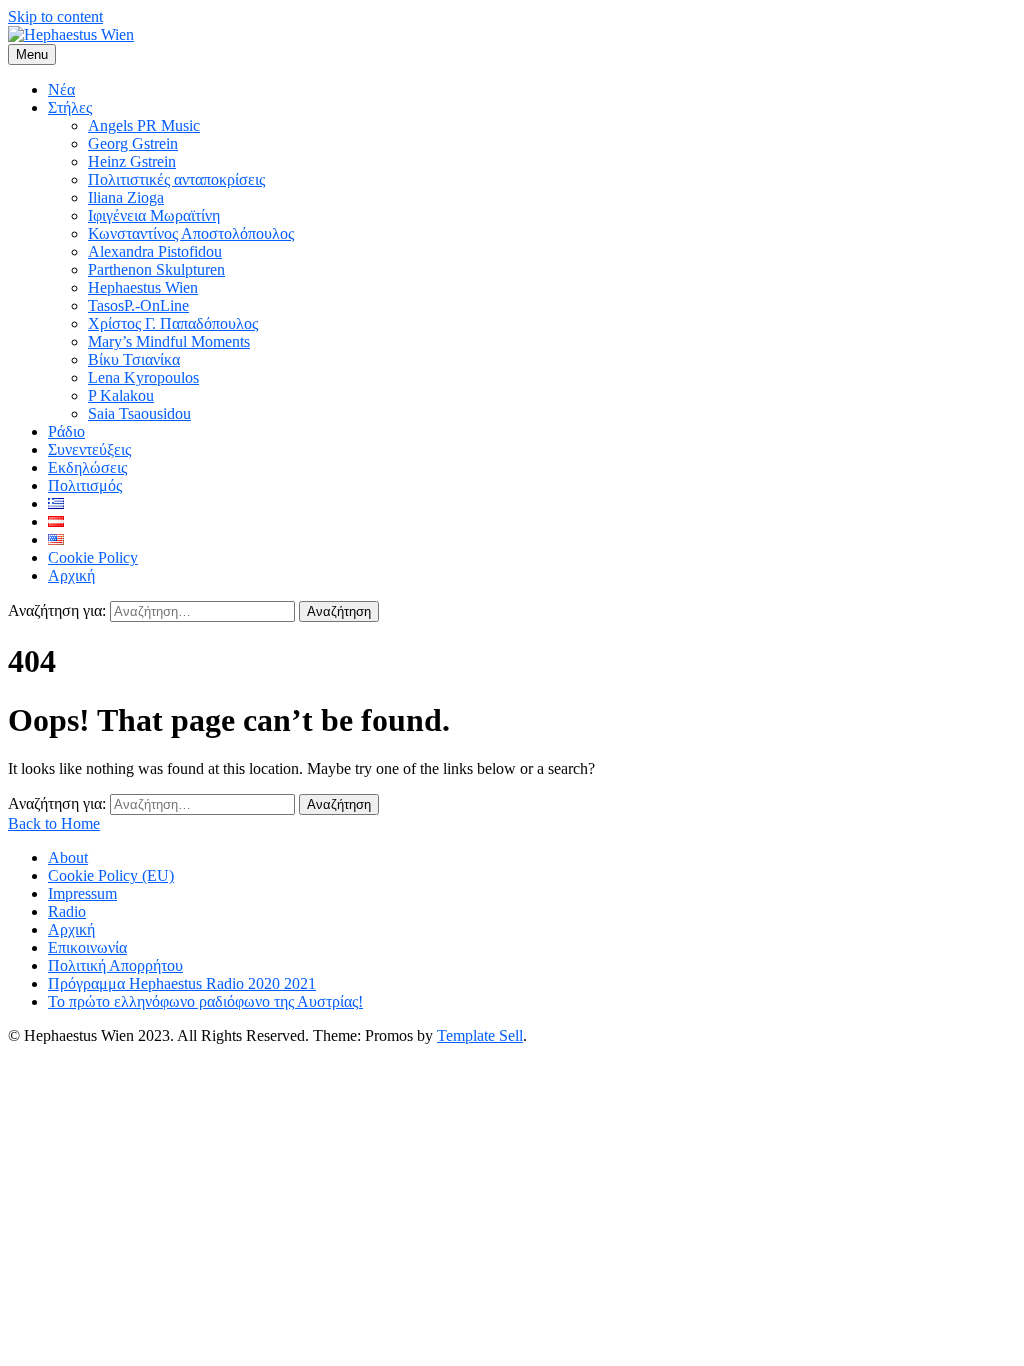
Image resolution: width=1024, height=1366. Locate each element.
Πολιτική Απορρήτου (115, 965)
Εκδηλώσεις (87, 467)
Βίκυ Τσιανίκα (134, 359)
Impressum (82, 893)
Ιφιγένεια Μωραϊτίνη (154, 215)
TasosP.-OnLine (138, 305)
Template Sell (480, 1035)
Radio (67, 911)
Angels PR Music (144, 125)
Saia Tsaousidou (139, 413)
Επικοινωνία (87, 947)
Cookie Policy (93, 557)
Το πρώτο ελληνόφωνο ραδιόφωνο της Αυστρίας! (205, 1001)
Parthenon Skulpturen (156, 269)
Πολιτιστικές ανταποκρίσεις (176, 179)
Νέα (61, 89)
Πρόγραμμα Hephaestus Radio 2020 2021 (182, 983)
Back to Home (54, 823)
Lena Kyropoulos (143, 377)
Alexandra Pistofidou (155, 251)
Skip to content (55, 16)
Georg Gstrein (133, 143)
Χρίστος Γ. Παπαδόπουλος (173, 323)
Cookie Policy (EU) (111, 875)
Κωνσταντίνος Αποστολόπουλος (191, 233)
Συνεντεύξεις (89, 449)
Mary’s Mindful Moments (169, 341)
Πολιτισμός (85, 485)
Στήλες (70, 107)
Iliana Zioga (126, 197)
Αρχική (71, 575)
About (68, 857)
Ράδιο (66, 431)
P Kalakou (121, 395)
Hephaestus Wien (143, 287)
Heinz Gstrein (132, 161)
